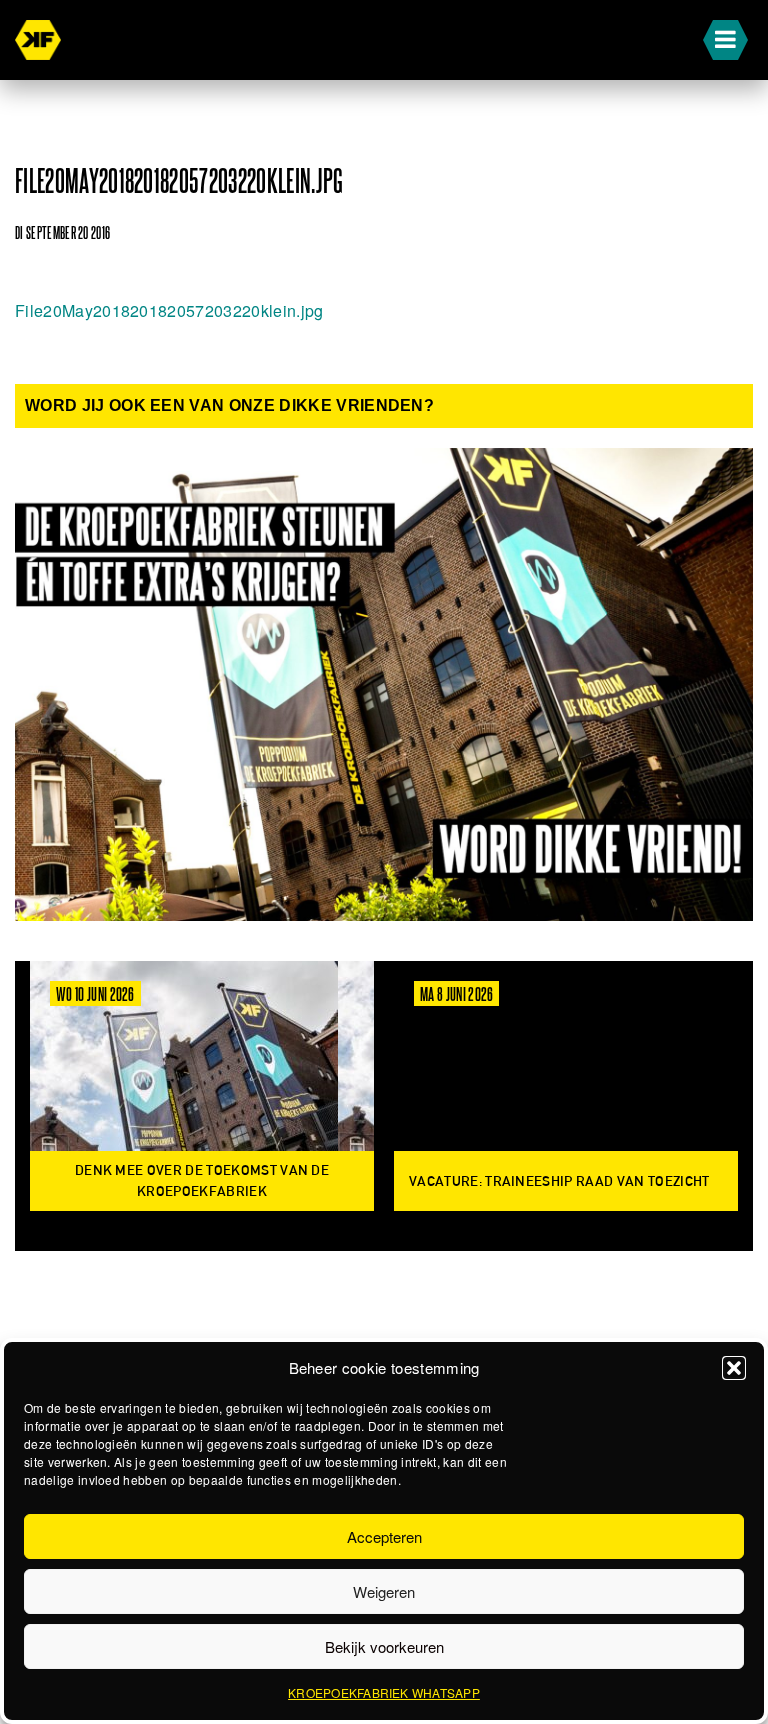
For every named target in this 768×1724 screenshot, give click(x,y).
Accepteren (384, 1536)
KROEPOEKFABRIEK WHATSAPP (384, 1692)
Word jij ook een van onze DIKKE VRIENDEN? (229, 405)
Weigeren (384, 1591)
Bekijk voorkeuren (384, 1646)
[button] (734, 1368)
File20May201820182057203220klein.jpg (169, 310)
